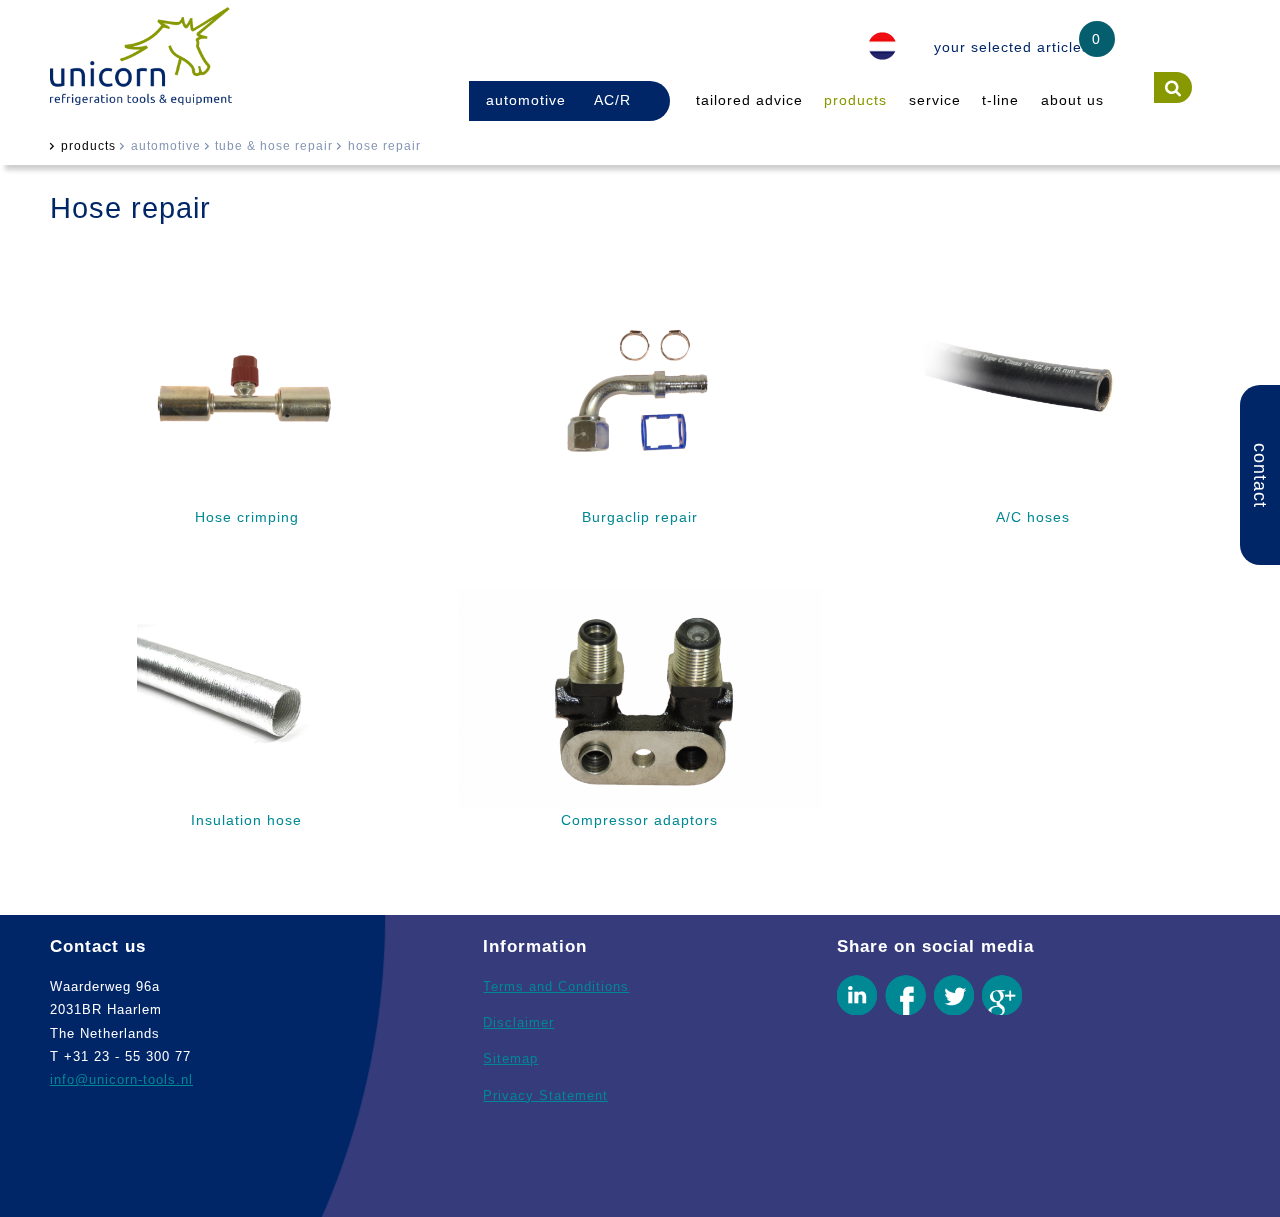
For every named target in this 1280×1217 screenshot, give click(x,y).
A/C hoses (1033, 517)
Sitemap (510, 1058)
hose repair (384, 146)
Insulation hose (246, 820)
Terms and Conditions (556, 986)
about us (1072, 100)
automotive (526, 100)
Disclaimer (518, 1022)
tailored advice (749, 100)
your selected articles (1012, 47)
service (935, 100)
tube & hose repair (274, 146)
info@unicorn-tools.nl (121, 1079)
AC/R (612, 100)
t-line (1000, 100)
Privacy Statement (545, 1095)
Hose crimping (247, 517)
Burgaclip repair (640, 517)
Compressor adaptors (639, 820)
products (855, 100)
